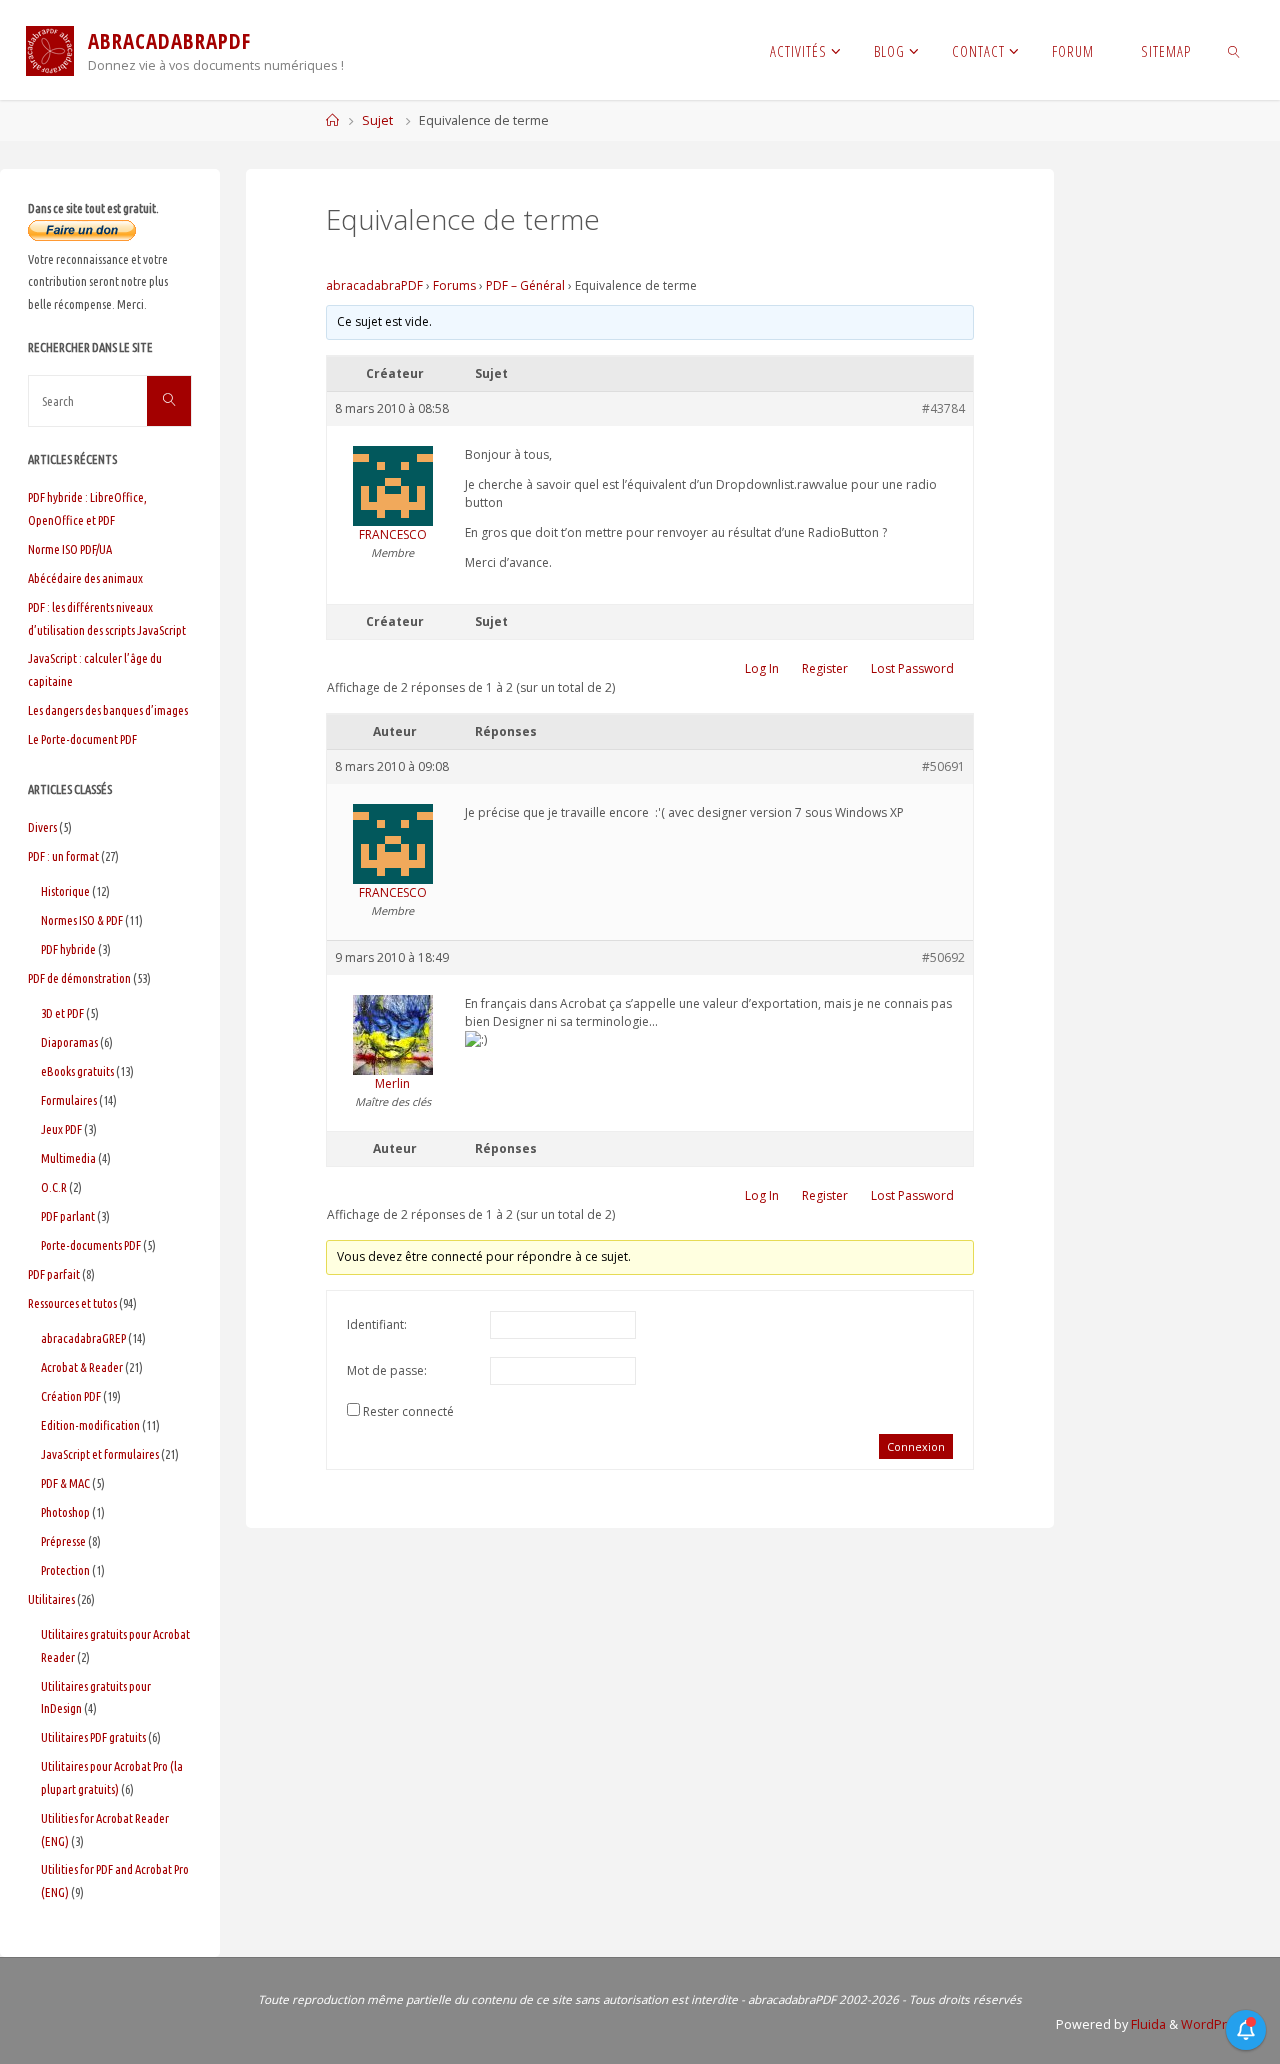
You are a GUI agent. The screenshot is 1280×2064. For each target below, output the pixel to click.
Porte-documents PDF (91, 1245)
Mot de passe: (387, 1370)
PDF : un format (63, 856)
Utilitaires (51, 1599)
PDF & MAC (65, 1483)
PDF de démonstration (79, 978)
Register (825, 668)
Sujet (377, 120)
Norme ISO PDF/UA (70, 549)
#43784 (943, 408)
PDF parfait (54, 1274)
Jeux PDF (61, 1129)
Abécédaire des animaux (85, 578)
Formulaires (69, 1100)
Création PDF (71, 1396)
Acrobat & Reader (82, 1367)
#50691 (943, 766)
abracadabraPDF (374, 285)
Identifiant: (377, 1324)
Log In (762, 668)
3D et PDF (62, 1013)
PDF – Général (525, 285)
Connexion (916, 1446)
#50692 (943, 957)
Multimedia (68, 1158)
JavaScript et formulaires (100, 1454)
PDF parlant (68, 1216)
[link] (1234, 50)
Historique (65, 891)
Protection (65, 1570)
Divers (42, 827)
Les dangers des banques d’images (108, 710)
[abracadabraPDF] (50, 49)
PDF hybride (68, 949)
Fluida (1147, 2024)
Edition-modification (90, 1425)
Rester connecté (408, 1411)
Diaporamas (69, 1042)
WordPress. (1216, 2024)
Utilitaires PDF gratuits (93, 1737)
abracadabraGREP (83, 1338)
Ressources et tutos (72, 1303)
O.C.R (54, 1187)
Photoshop (65, 1512)
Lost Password (912, 668)
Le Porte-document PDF (82, 739)
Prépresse (63, 1541)
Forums (454, 285)
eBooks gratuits (77, 1071)
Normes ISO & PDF (82, 920)
